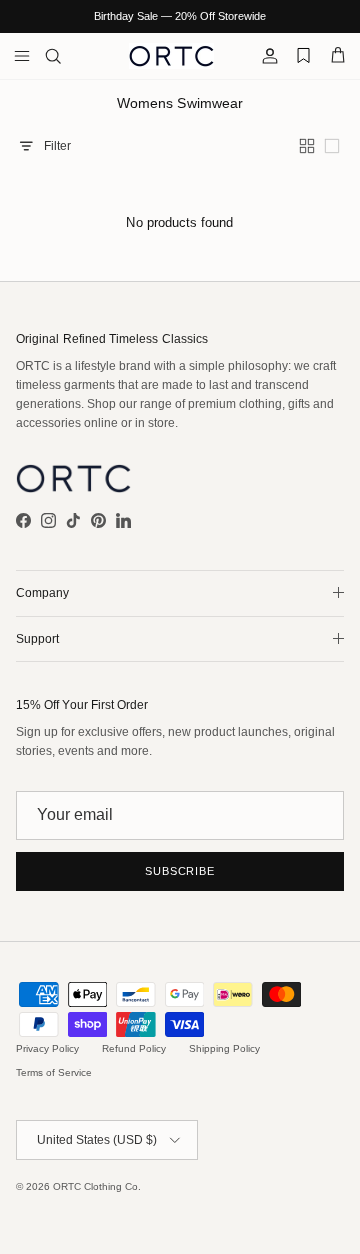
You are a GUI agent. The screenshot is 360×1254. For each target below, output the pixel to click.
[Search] (66, 56)
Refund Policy (134, 1048)
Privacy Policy (47, 1048)
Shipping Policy (224, 1048)
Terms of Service (54, 1072)
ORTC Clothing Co (95, 1186)
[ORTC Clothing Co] (171, 56)
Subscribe (180, 871)
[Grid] (309, 146)
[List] (334, 146)
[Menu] (22, 56)
